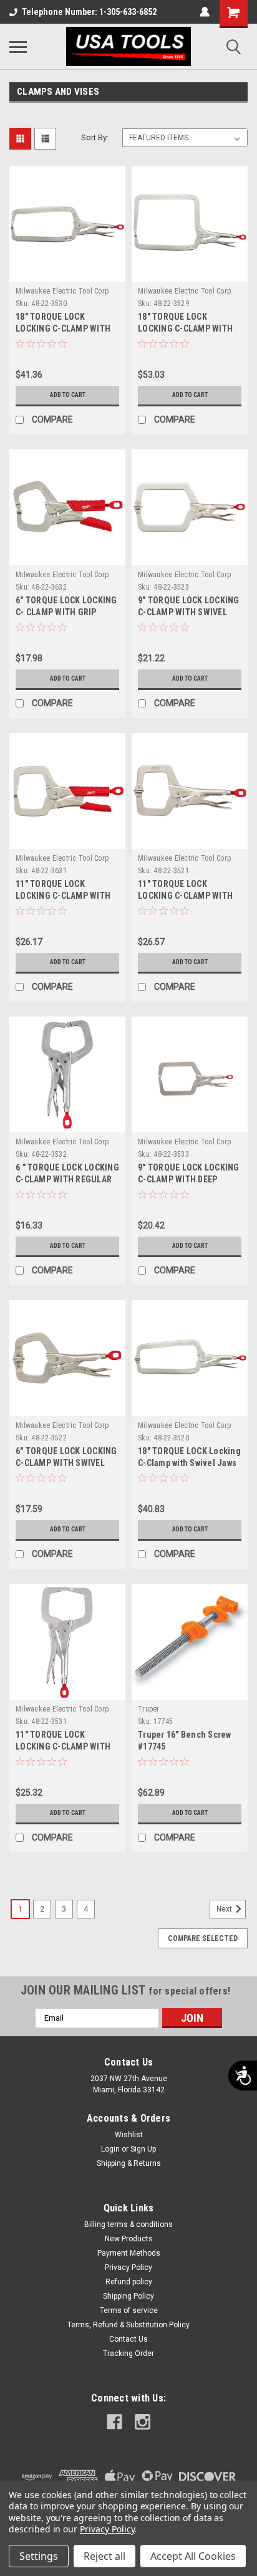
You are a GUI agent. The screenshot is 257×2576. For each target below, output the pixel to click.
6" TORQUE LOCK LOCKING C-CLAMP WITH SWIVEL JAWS (66, 1463)
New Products (129, 2239)
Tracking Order (128, 2353)
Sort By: (95, 137)
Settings (39, 2556)
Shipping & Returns (129, 2163)
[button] (41, 304)
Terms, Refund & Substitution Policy (128, 2325)
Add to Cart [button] (68, 395)
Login (110, 2149)
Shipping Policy (128, 2296)
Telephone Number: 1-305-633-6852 (89, 12)
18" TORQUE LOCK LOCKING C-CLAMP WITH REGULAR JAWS (63, 328)
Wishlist (129, 2135)
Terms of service (129, 2310)
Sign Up (143, 2149)
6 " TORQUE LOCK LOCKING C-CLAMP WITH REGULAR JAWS (67, 1179)
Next (225, 1909)
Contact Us (128, 2339)
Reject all (104, 2556)
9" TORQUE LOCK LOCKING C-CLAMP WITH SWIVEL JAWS (189, 612)
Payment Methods (129, 2253)
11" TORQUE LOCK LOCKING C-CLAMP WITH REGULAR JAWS (63, 1746)
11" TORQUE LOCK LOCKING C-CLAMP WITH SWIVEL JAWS (185, 896)
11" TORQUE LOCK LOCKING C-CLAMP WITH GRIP (63, 896)
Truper (149, 1709)
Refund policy (129, 2282)
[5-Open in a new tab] (143, 2422)
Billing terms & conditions (128, 2224)
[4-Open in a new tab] (114, 2422)
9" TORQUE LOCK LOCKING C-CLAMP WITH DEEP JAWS (189, 1179)
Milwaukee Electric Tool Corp (62, 291)
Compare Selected (203, 1938)
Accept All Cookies (193, 2556)
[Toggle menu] (18, 47)
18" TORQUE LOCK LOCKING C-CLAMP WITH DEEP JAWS (185, 328)
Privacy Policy (128, 2267)
